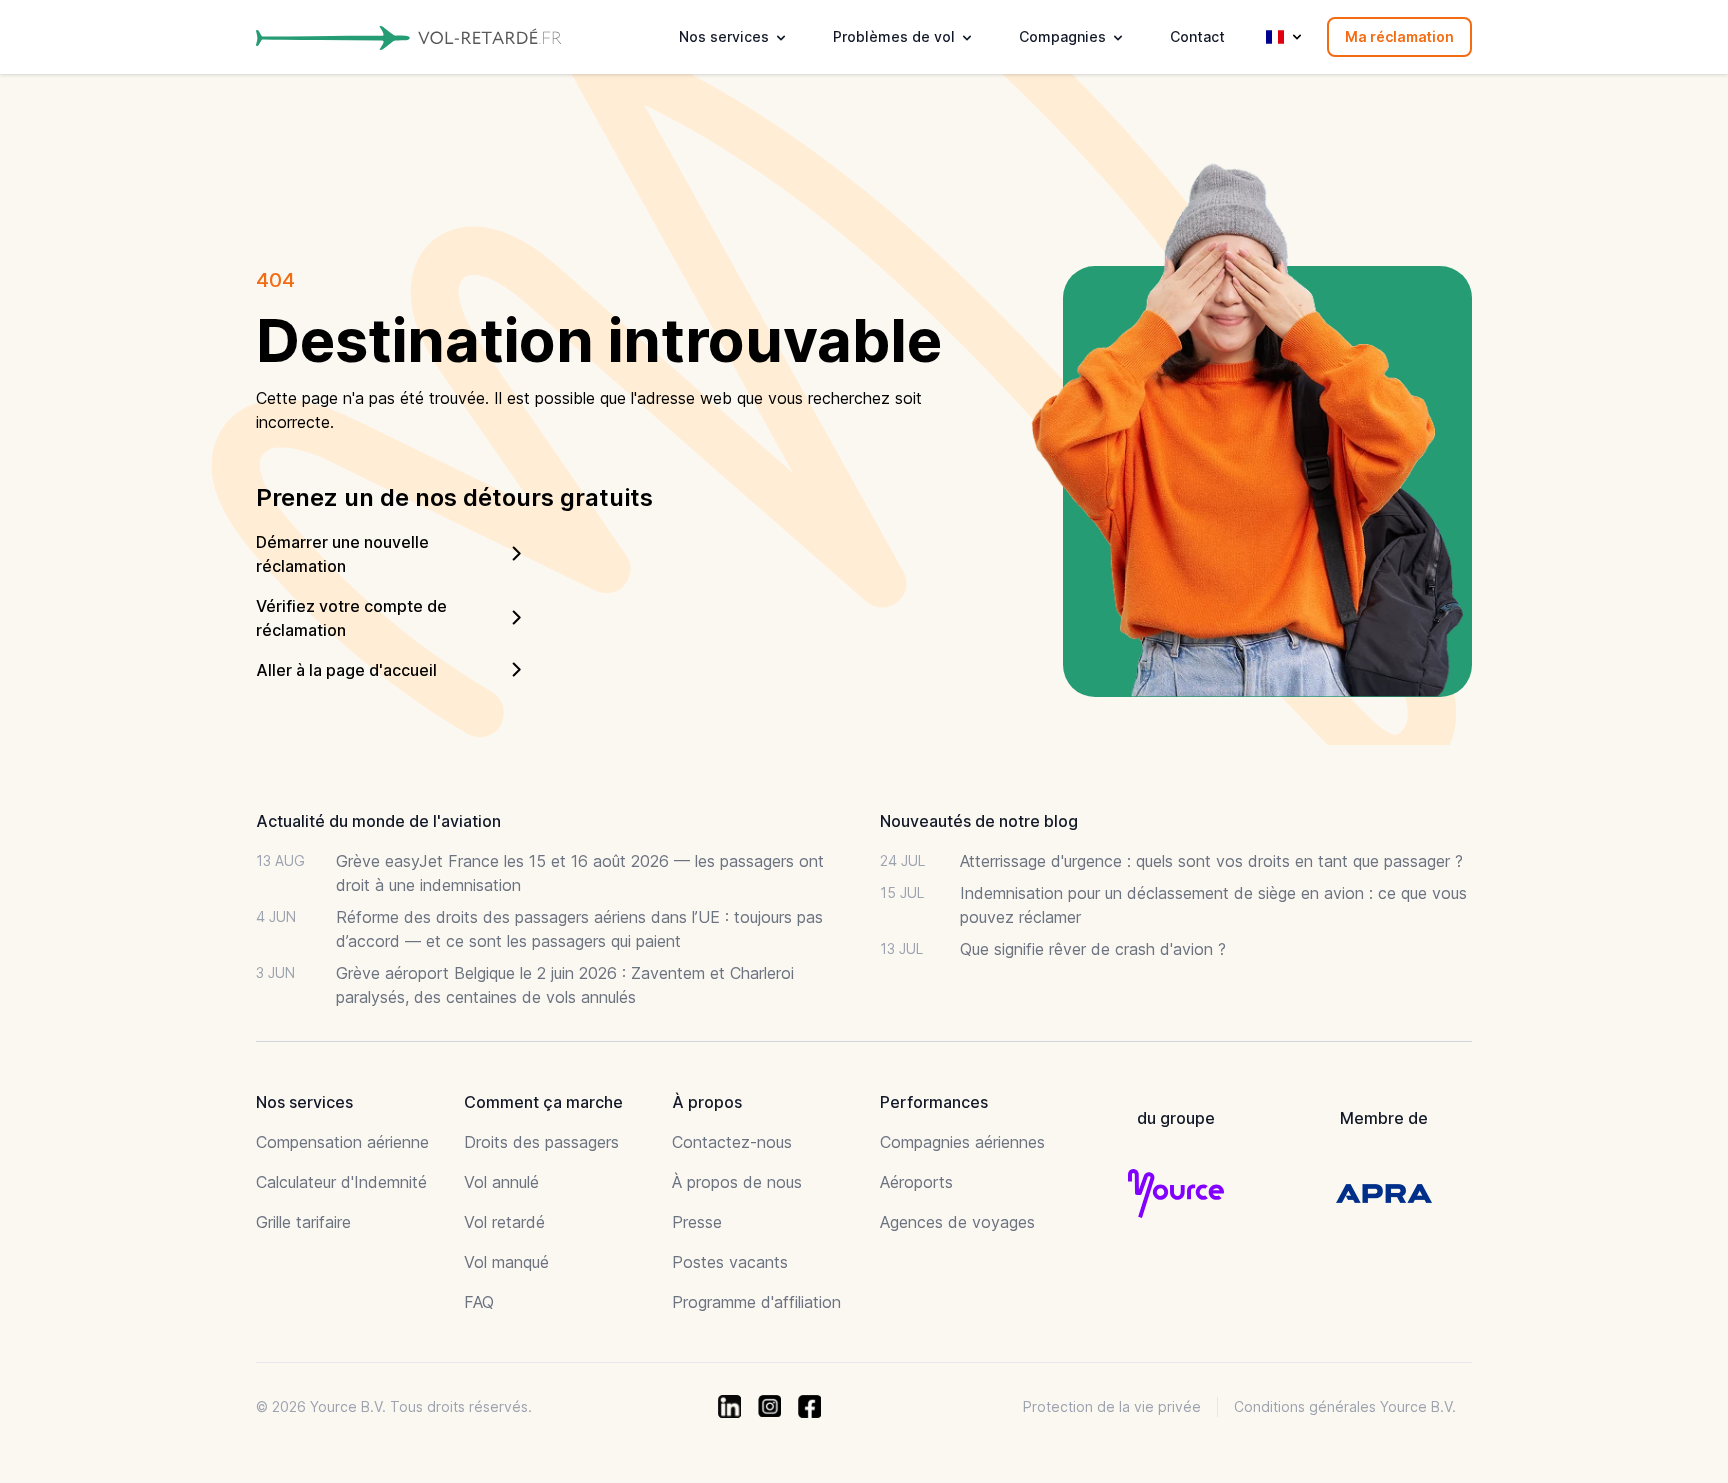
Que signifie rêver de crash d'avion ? (1093, 949)
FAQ (479, 1302)
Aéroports (916, 1182)
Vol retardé (504, 1222)
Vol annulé (501, 1182)
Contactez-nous (732, 1142)
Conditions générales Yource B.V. (1345, 1406)
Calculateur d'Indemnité (341, 1182)
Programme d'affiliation (756, 1302)
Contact (1197, 36)
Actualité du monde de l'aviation (378, 821)
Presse (697, 1222)
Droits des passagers (541, 1142)
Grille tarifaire (303, 1222)
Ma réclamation (1399, 36)
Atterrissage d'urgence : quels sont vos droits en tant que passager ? (1211, 861)
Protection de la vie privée (1112, 1406)
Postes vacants (730, 1262)
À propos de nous (737, 1182)
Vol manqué (506, 1262)
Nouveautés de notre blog (979, 821)
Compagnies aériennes (962, 1142)
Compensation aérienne (342, 1142)
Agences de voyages (957, 1222)
